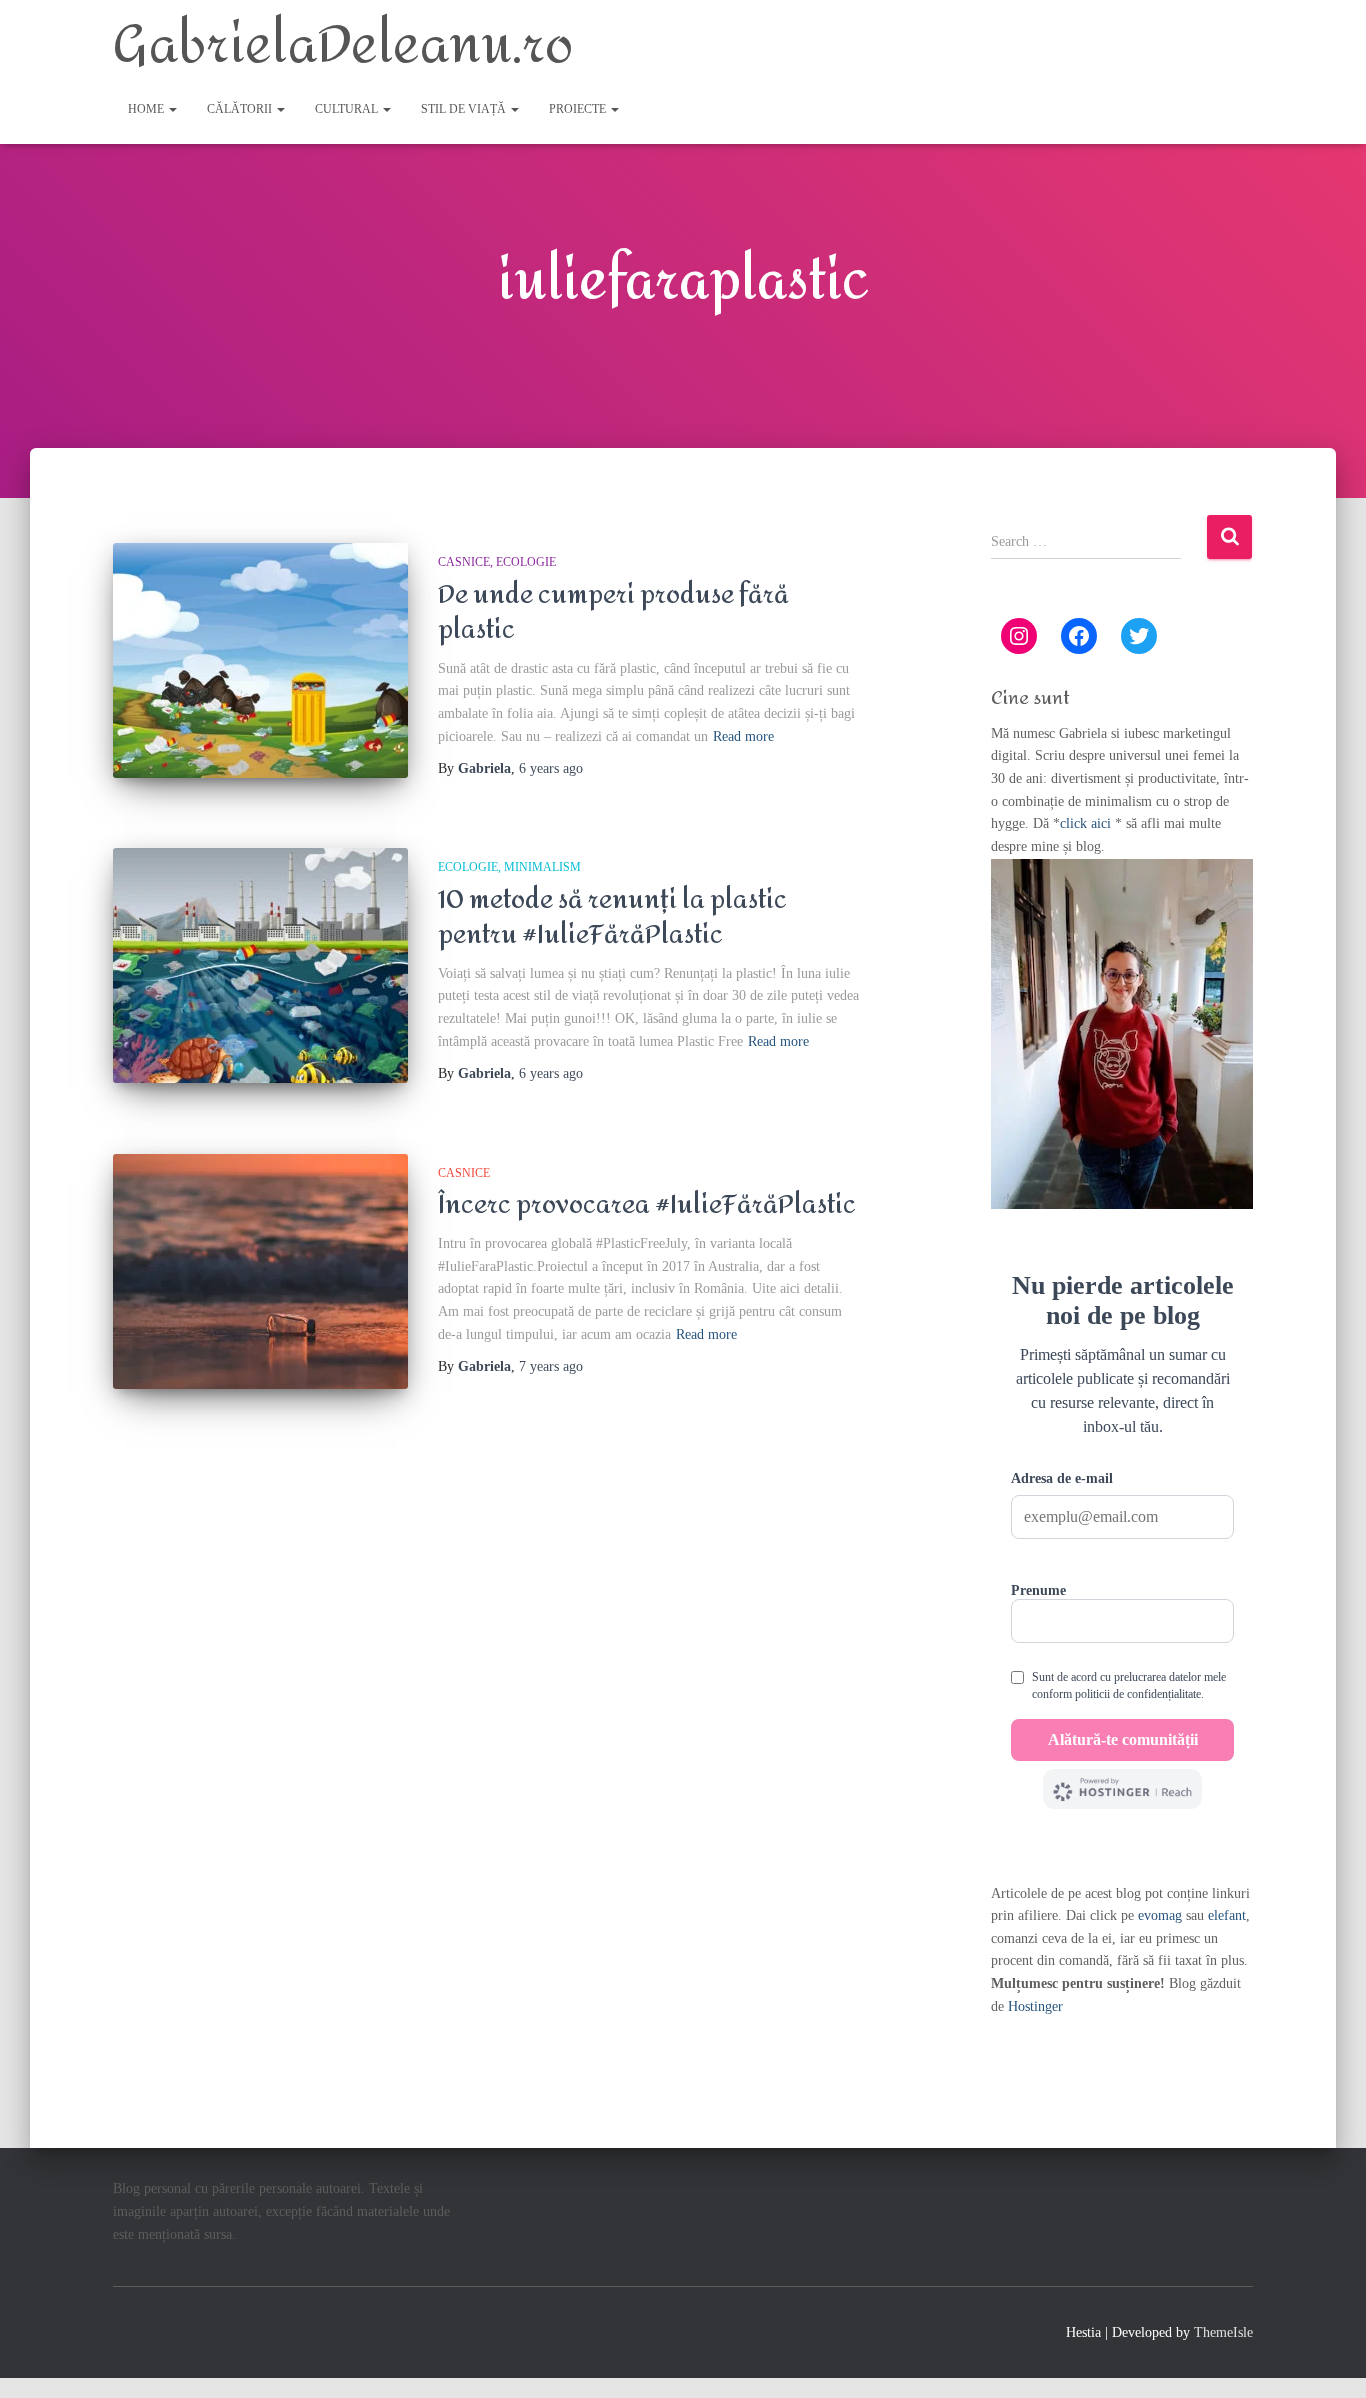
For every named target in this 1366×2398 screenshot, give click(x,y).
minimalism (542, 867)
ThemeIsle (1223, 2332)
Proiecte (579, 109)
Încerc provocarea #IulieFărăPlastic (647, 1205)
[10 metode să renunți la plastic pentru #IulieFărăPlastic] (260, 965)
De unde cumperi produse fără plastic (613, 612)
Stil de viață (465, 109)
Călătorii (241, 109)
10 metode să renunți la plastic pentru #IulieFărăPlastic (612, 917)
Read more (743, 736)
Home (147, 109)
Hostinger (1035, 2006)
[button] (172, 109)
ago (551, 768)
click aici (1087, 823)
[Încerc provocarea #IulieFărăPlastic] (260, 1271)
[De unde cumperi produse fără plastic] (260, 660)
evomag (1160, 1915)
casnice (464, 562)
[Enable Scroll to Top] (1326, 2358)
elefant (1227, 1915)
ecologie (526, 562)
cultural (348, 109)
